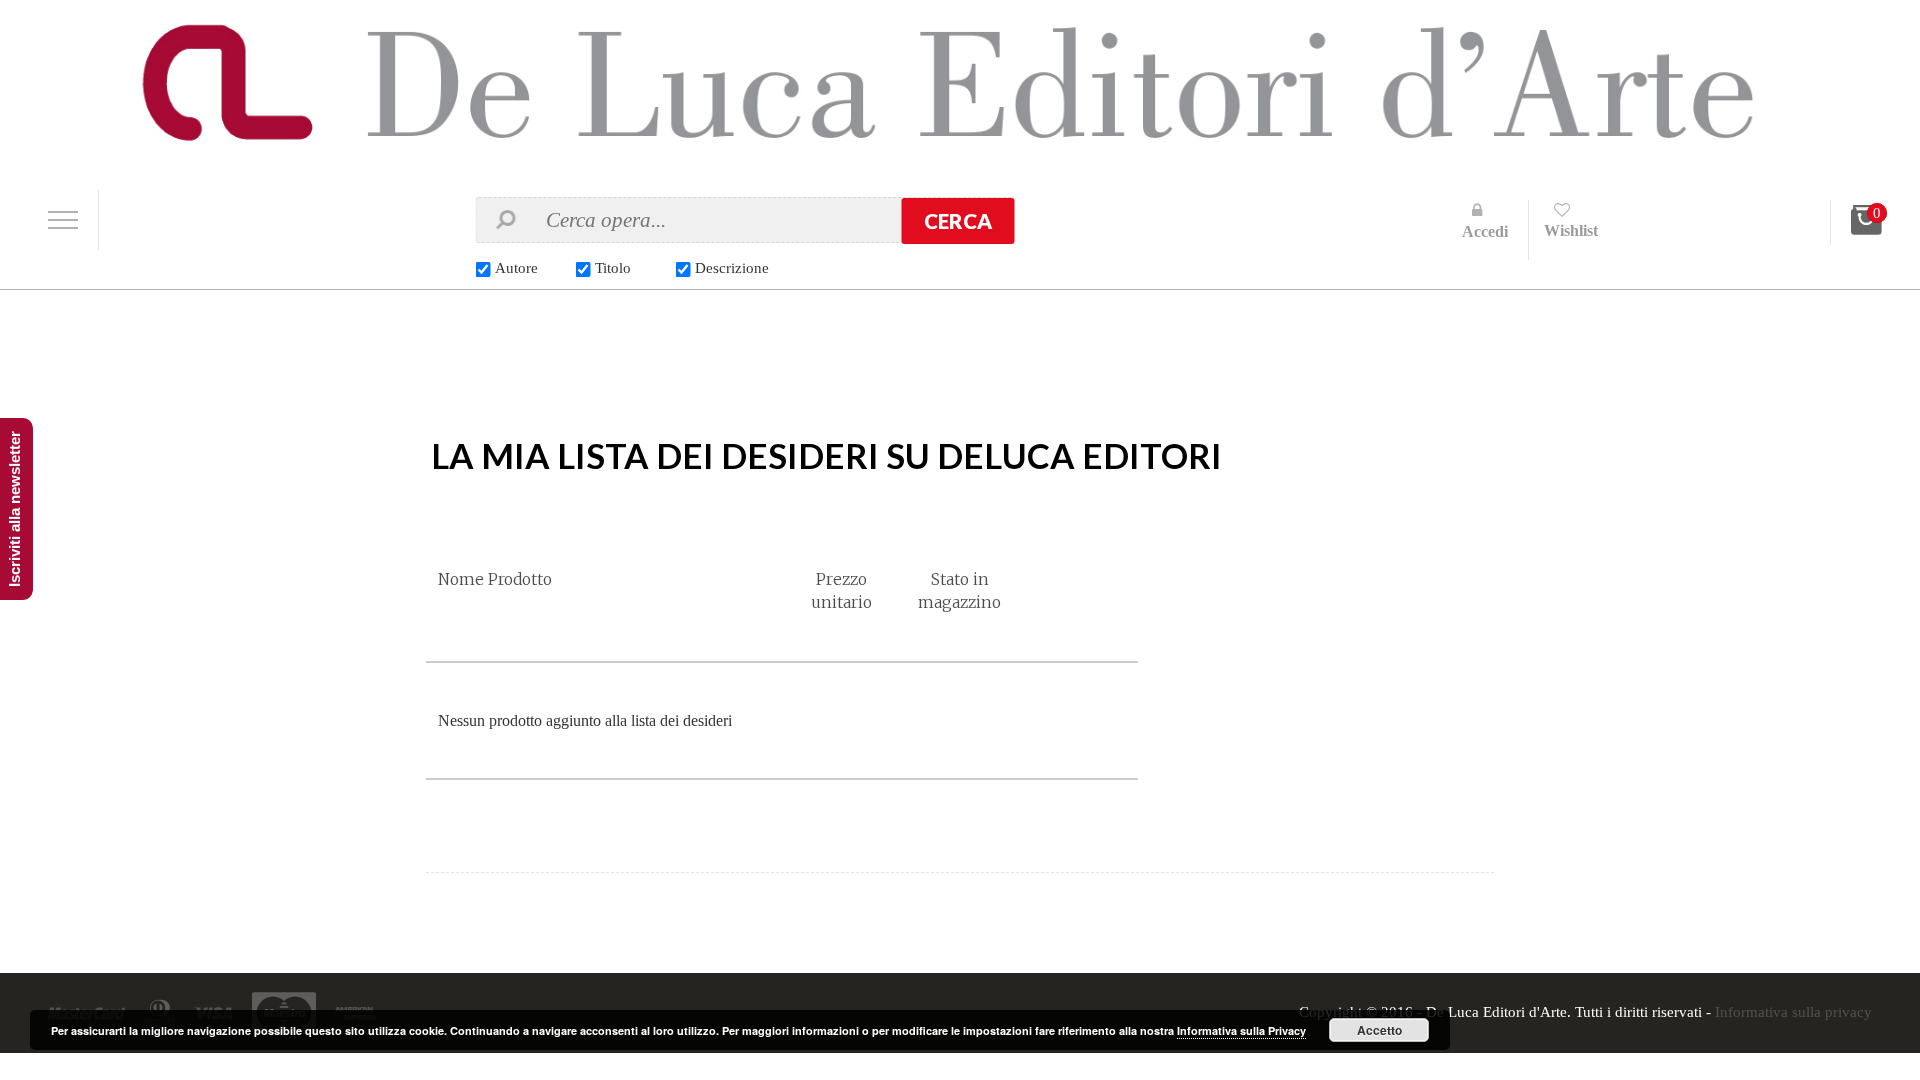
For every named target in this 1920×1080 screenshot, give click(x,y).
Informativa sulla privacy (1793, 1013)
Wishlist (1571, 230)
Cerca (958, 221)
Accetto (1379, 1030)
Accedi (1485, 231)
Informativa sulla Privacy (1241, 1030)
